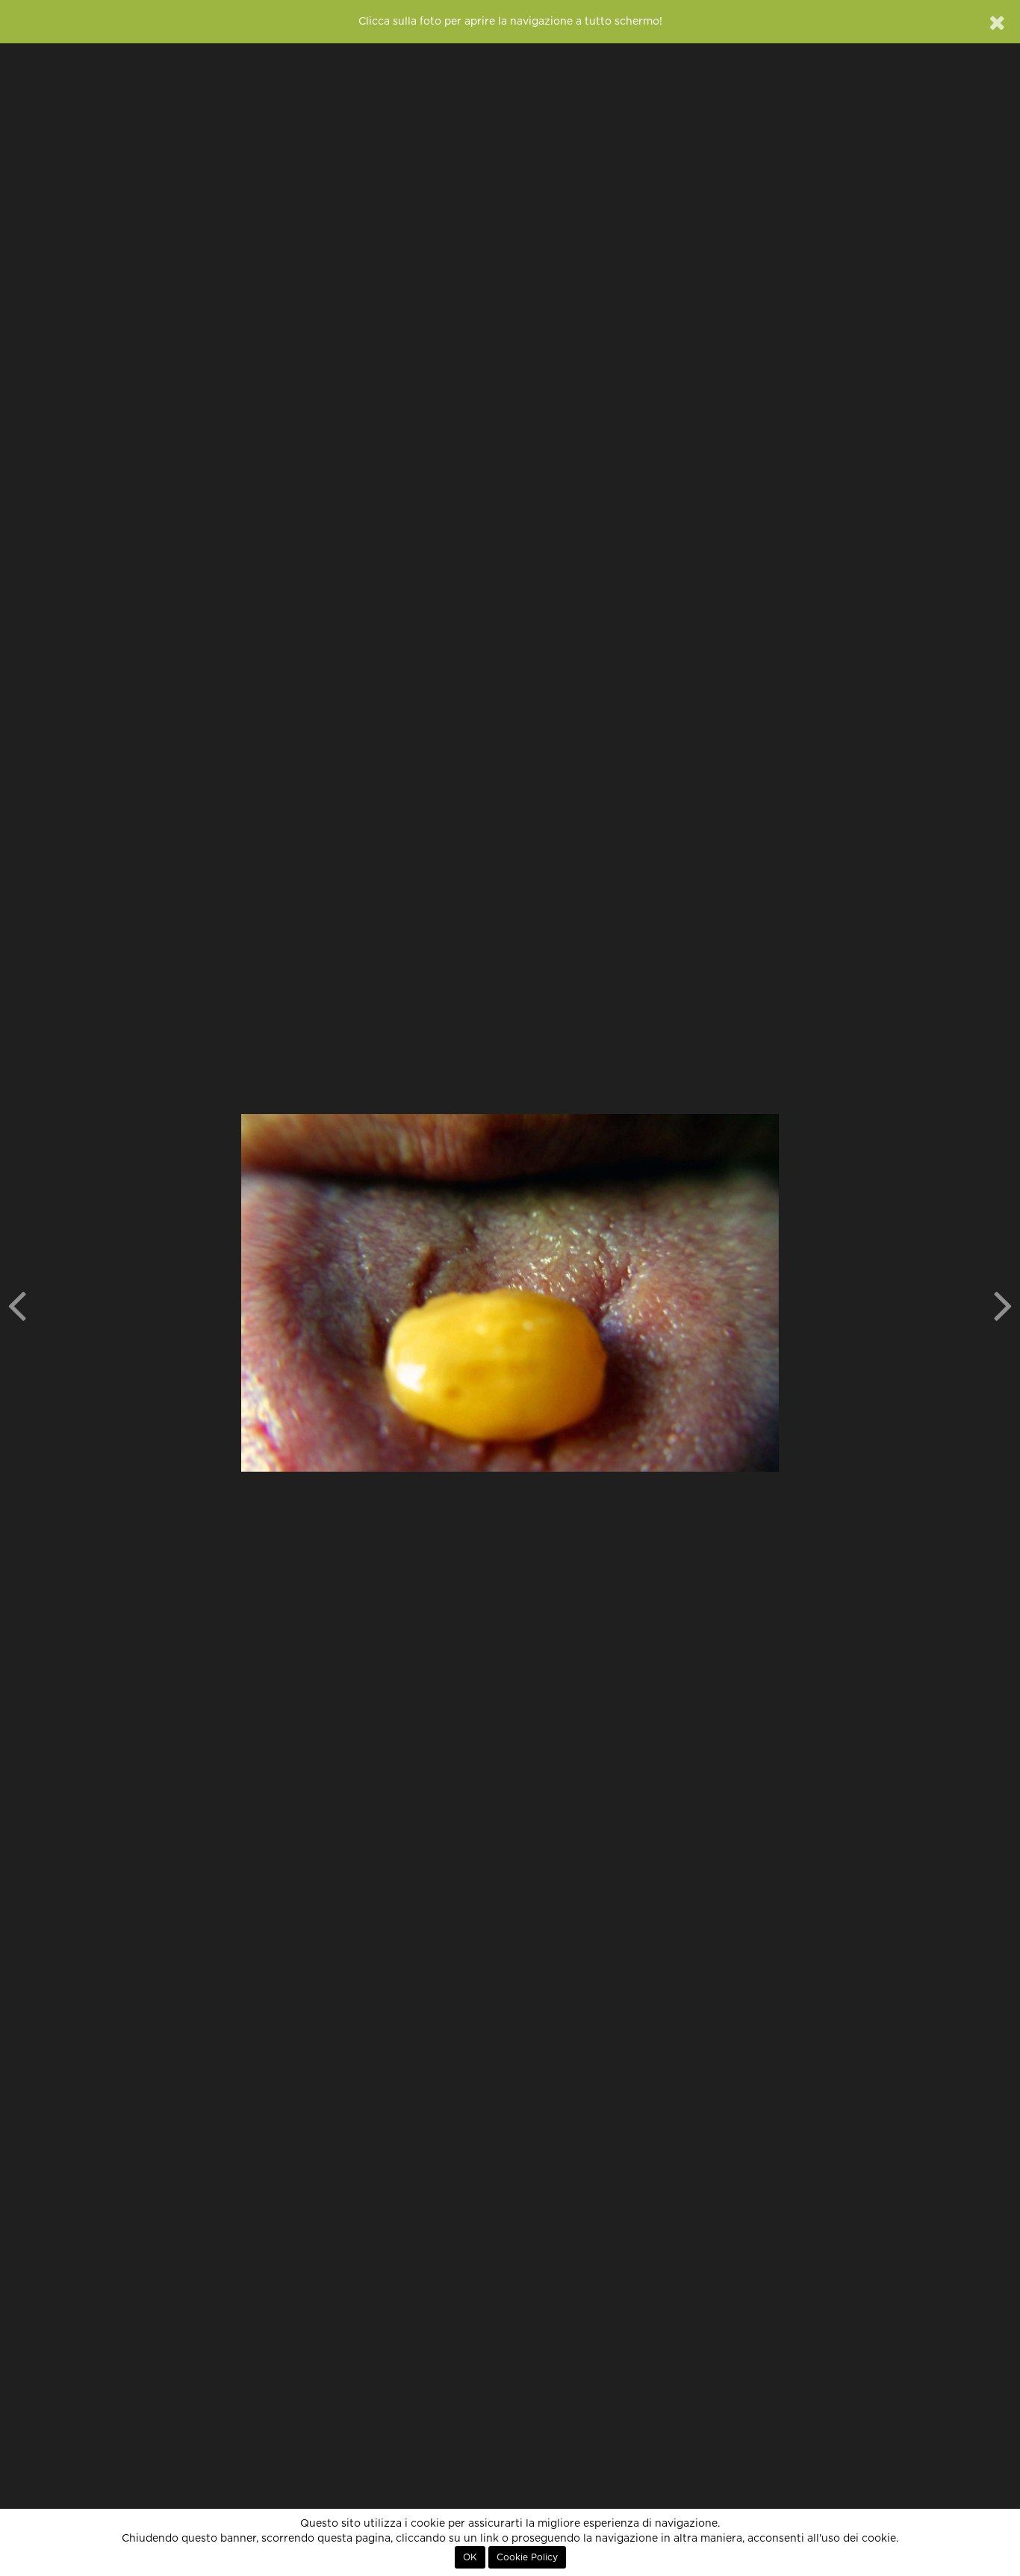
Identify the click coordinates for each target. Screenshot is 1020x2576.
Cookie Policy (527, 2557)
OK (470, 2557)
